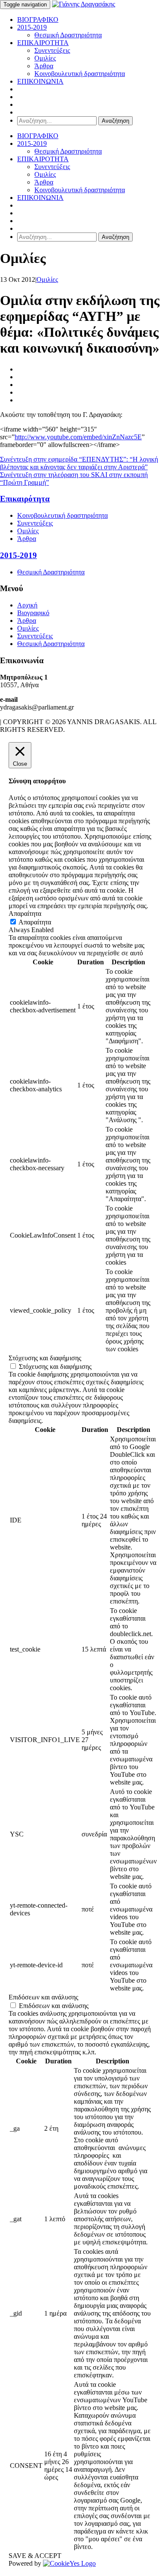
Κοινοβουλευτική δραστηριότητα (80, 74)
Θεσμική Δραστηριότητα (68, 35)
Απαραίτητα (35, 922)
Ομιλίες (45, 58)
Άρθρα (44, 66)
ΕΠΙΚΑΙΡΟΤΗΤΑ (43, 43)
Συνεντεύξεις (52, 50)
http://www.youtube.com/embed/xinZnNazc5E (78, 437)
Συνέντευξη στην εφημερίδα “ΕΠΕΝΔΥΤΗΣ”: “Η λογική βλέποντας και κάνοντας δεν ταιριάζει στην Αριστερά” (79, 463)
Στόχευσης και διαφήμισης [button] (45, 1358)
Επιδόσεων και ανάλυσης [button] (43, 1997)
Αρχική (27, 605)
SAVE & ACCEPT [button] (35, 2556)
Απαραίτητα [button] (25, 914)
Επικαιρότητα (25, 499)
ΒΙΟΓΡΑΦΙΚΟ (38, 20)
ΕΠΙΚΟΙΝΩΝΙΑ (40, 81)
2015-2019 (32, 27)
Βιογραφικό (33, 613)
